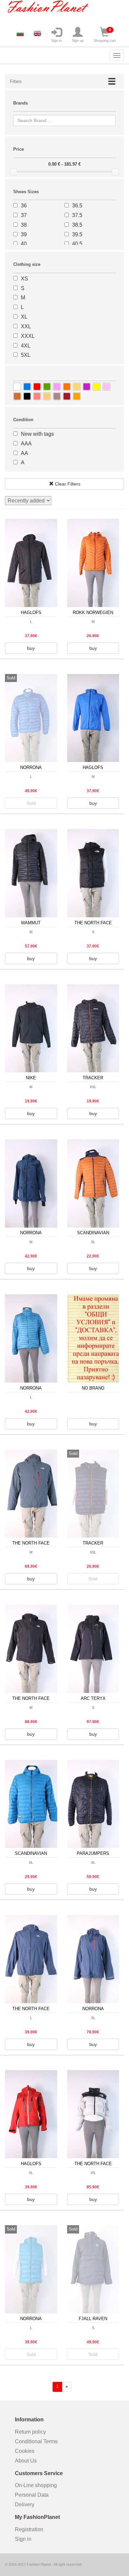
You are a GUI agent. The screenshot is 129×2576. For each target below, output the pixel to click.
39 (24, 234)
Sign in (57, 40)
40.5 (77, 244)
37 (24, 215)
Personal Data (32, 2495)
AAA (26, 444)
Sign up (78, 40)
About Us (26, 2461)
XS (24, 279)
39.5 (77, 234)
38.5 (77, 225)
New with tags (37, 434)
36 (24, 206)
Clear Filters (67, 484)
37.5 (77, 215)
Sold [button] (31, 803)
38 (24, 225)
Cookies (25, 2451)
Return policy (30, 2432)
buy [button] (31, 648)
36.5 (77, 206)
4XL (26, 346)
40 (24, 244)
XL (24, 317)
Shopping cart (105, 35)
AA (24, 453)
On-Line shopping (38, 2485)
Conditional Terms (36, 2441)
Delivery (25, 2504)
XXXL (28, 336)
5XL (26, 355)
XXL (26, 326)
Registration (29, 2529)
